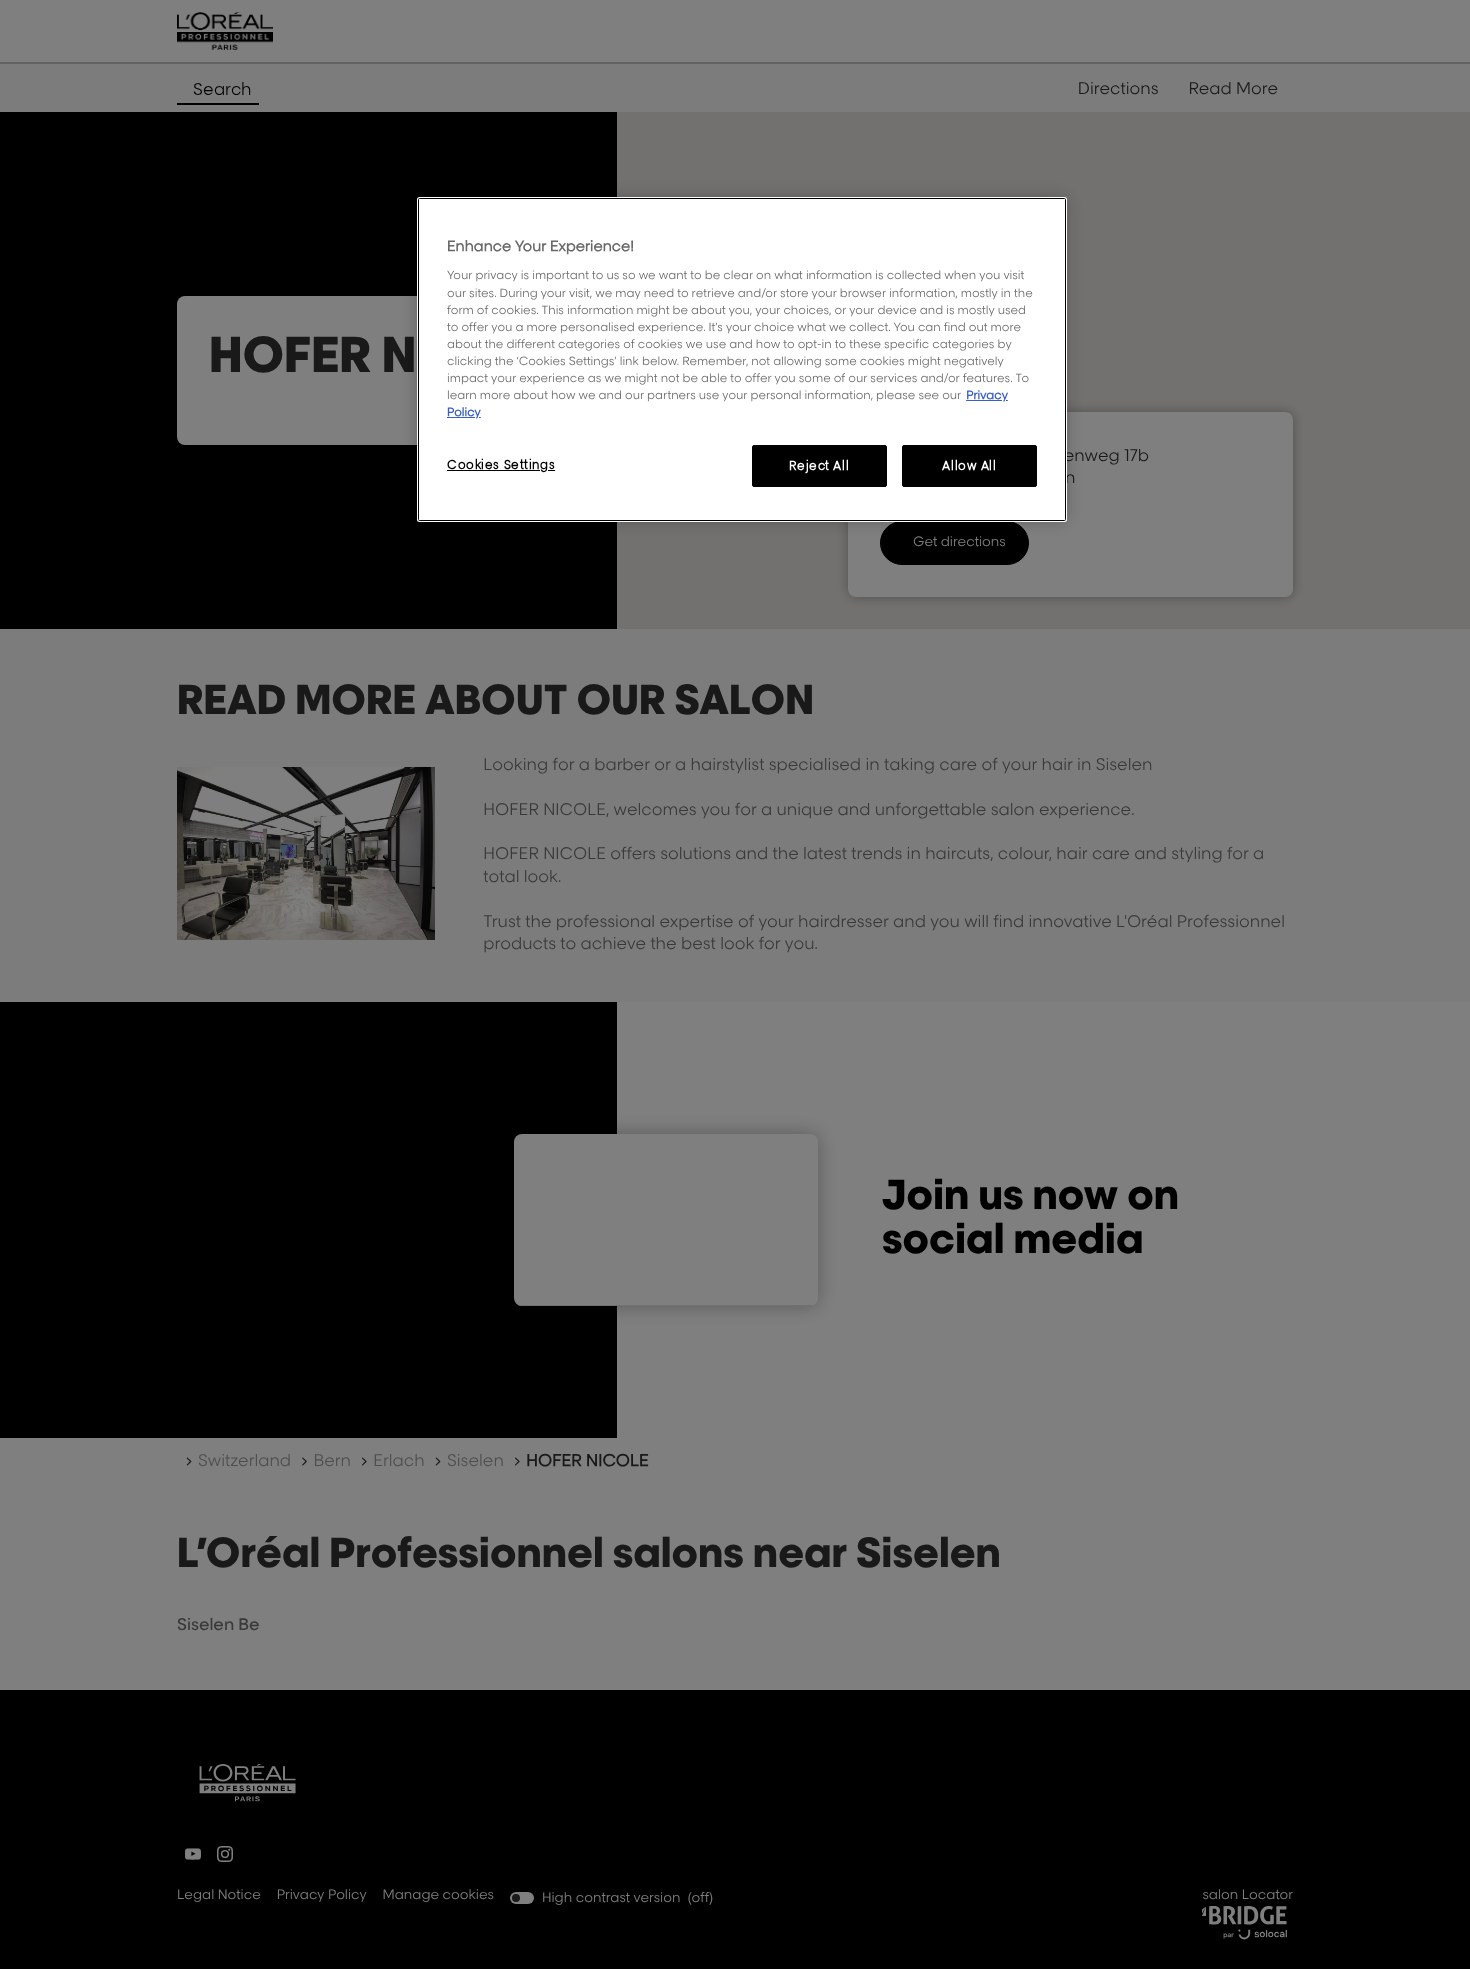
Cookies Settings (501, 464)
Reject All (819, 465)
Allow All (969, 465)
